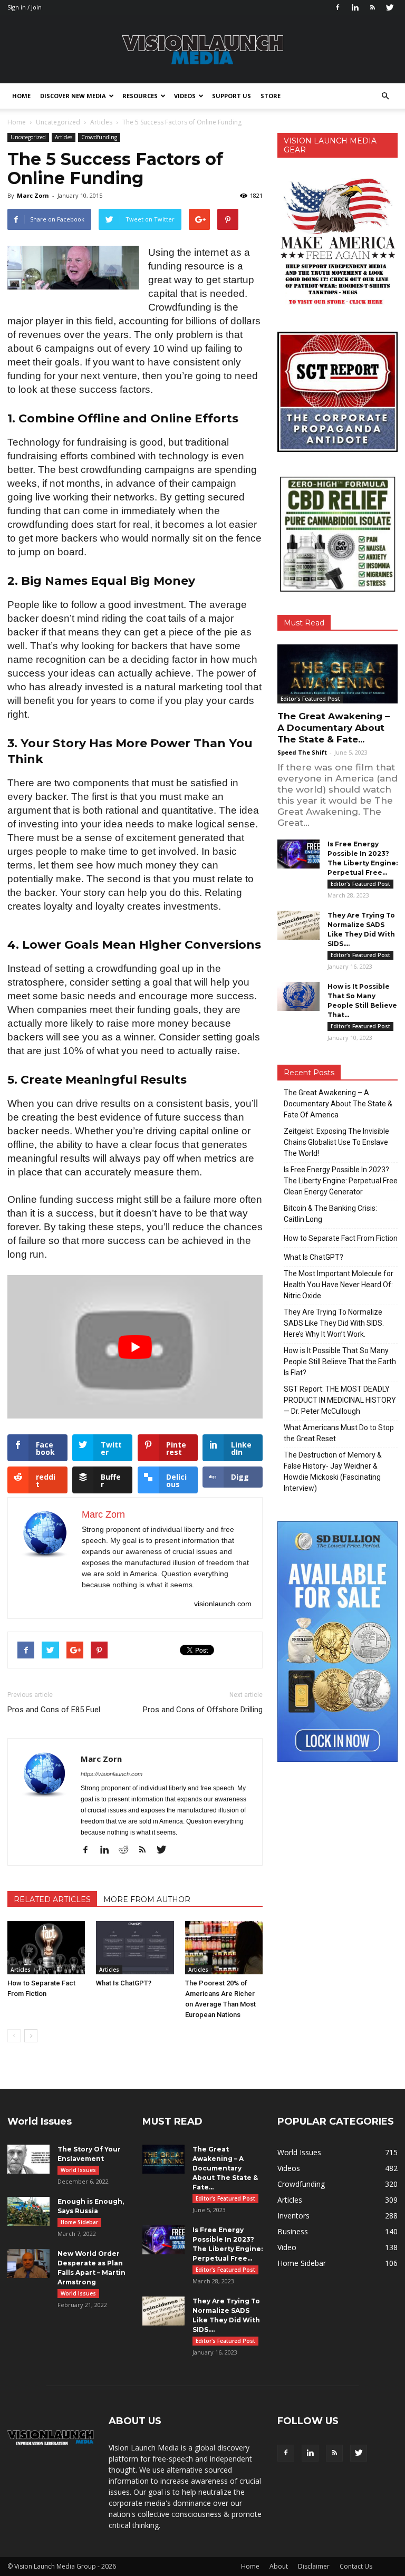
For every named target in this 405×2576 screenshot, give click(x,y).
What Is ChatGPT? (124, 1983)
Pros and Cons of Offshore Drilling (203, 1710)
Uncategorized (28, 137)
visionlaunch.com (223, 1604)
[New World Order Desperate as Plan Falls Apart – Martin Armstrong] (28, 2264)
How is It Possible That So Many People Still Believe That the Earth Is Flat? (340, 1362)
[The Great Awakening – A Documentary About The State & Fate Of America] (337, 674)
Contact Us (356, 2566)
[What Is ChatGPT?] (135, 1948)
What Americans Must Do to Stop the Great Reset (339, 1433)
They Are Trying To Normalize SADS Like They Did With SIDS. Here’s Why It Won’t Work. (334, 1323)
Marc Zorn (33, 195)
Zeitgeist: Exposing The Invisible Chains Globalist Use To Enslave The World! (336, 1142)
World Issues (78, 2170)
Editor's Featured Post (310, 699)
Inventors (293, 2216)
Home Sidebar (79, 2222)
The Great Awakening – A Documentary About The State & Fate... (334, 728)
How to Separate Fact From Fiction (341, 1238)
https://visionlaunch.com (112, 1774)
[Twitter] (390, 7)
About (279, 2566)
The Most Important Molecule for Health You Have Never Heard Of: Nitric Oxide (339, 1285)
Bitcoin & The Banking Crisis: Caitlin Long (330, 1214)
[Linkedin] (355, 7)
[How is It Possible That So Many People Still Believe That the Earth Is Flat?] (298, 996)
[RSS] (372, 7)
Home (21, 96)
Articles (64, 137)
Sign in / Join (25, 7)
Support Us (232, 96)
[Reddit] (127, 1850)
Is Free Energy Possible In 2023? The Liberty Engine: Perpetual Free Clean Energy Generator (341, 1181)
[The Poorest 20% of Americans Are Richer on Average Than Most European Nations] (224, 1948)
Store (271, 96)
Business (293, 2231)
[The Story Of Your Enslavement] (28, 2159)
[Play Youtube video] (135, 1347)
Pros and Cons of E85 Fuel (54, 1710)
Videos (185, 96)
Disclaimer (314, 2566)
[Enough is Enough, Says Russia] (28, 2211)
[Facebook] (337, 7)
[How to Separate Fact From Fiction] (46, 1948)
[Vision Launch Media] (202, 50)
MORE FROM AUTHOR (147, 1899)
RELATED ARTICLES (52, 1899)
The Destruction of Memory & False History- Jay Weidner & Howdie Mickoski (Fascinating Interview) (333, 1472)
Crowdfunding (99, 137)
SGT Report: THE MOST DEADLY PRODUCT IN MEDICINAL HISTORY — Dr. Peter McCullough (340, 1400)
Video (287, 2247)
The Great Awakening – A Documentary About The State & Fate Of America (338, 1104)
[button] (385, 96)
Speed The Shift (302, 752)
